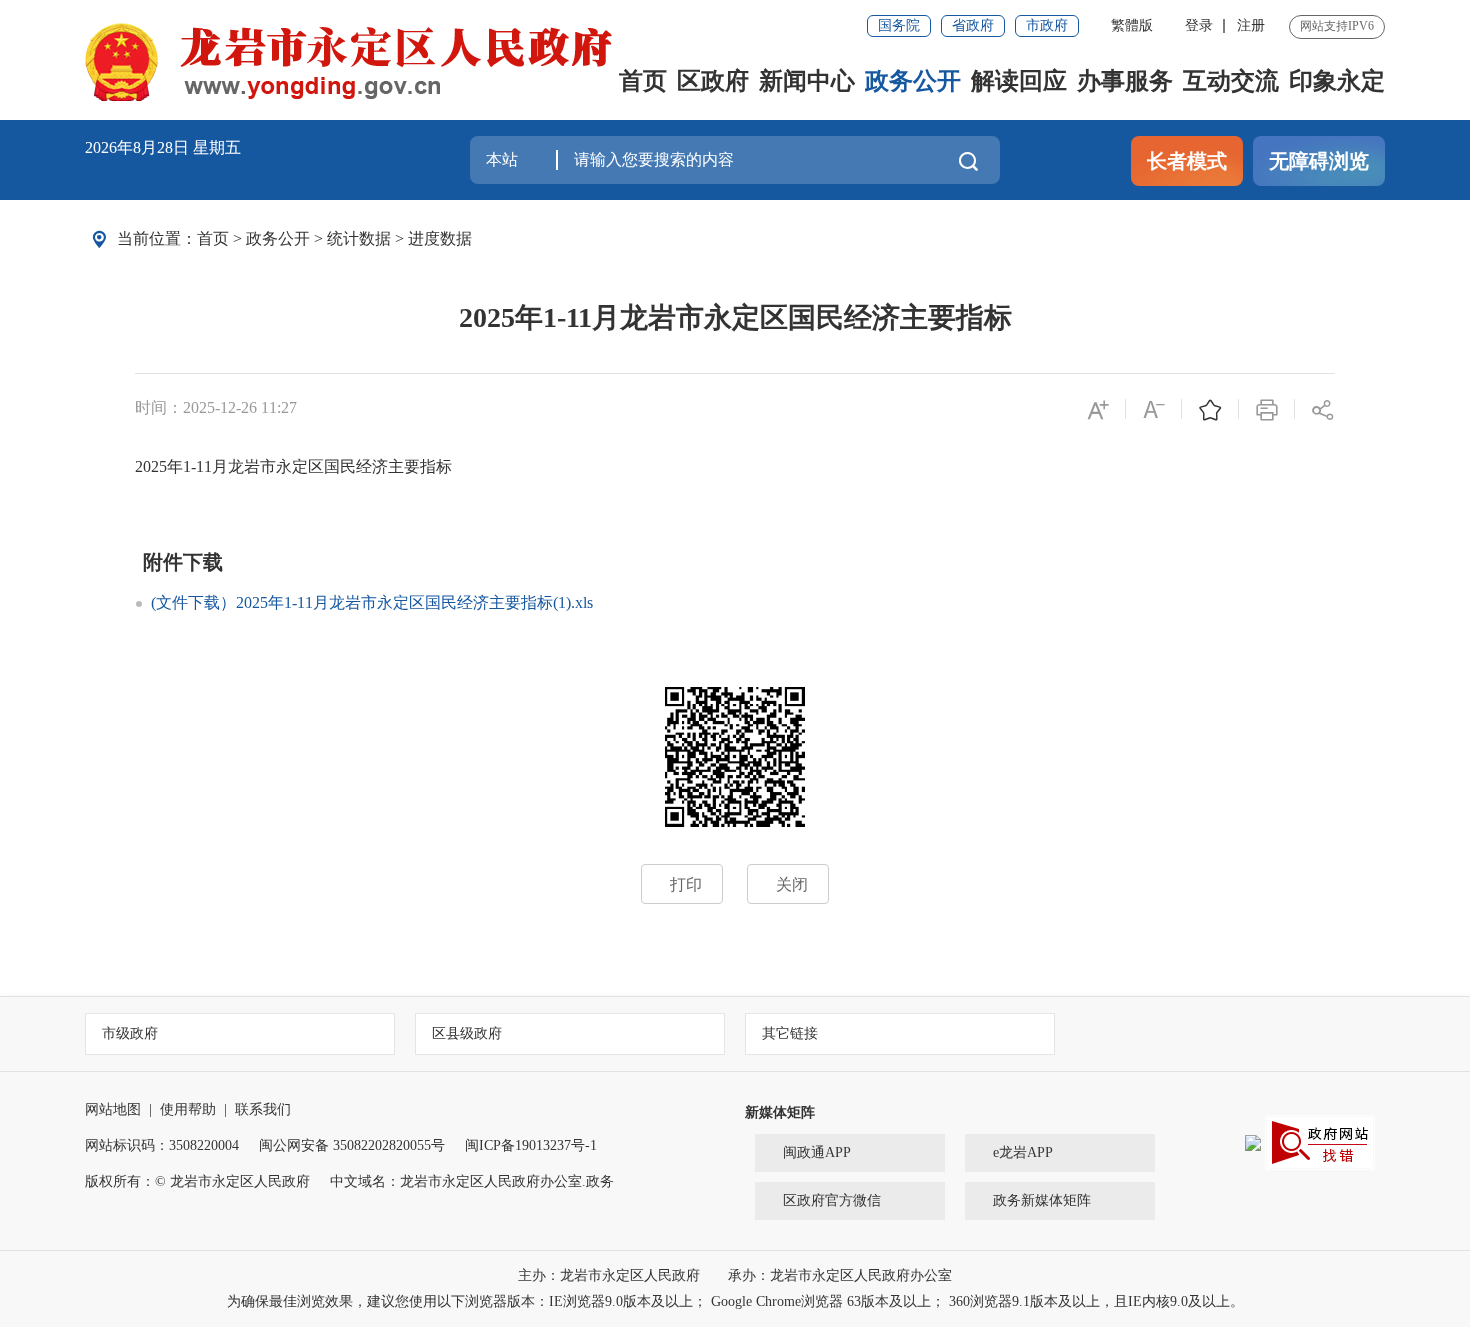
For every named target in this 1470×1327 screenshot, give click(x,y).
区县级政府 (467, 1033)
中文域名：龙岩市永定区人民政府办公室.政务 (472, 1181)
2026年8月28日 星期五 (163, 147)
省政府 (973, 25)
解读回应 (1019, 81)
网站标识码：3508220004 (162, 1145)
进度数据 (440, 238)
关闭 (792, 884)
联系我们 (263, 1109)
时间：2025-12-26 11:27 (216, 407)
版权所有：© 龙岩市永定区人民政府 (197, 1181)
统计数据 (359, 238)
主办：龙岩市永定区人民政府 (611, 1275)
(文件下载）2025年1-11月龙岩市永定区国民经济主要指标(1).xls (372, 602)
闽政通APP (817, 1152)
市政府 (1047, 25)
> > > (334, 238)
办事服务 (1125, 81)
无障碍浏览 (1319, 161)
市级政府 (130, 1033)
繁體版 (1132, 25)
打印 (686, 884)
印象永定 (1337, 81)
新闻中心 (807, 81)
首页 (643, 81)
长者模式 (1187, 161)
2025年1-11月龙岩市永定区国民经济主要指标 (735, 317)
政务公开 (913, 81)
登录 (1199, 25)
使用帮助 (188, 1109)
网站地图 (113, 1109)
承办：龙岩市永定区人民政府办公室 (840, 1275)
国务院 (899, 25)
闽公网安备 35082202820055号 (352, 1145)
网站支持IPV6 (1337, 26)
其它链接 (790, 1033)
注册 (1251, 25)
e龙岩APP (1023, 1152)
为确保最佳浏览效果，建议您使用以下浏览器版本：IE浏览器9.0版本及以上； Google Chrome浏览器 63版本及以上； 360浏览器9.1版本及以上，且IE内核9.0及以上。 (735, 1301)
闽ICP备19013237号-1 (531, 1145)
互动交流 (1231, 81)
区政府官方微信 (832, 1200)
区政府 (713, 81)
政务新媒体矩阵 (1042, 1200)
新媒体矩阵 (780, 1112)
